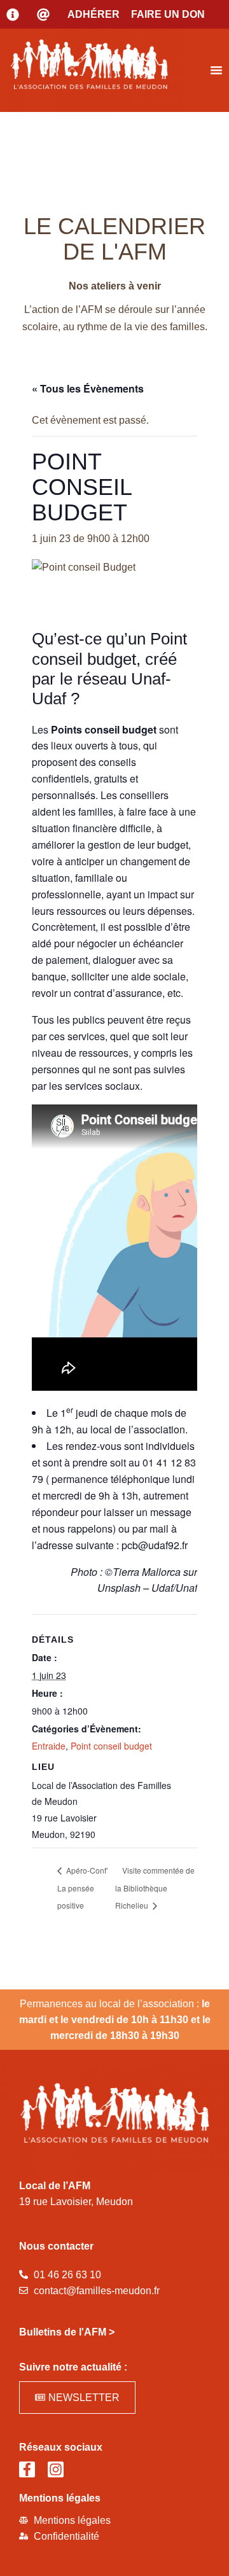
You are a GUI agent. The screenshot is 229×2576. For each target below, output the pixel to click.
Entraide (49, 1746)
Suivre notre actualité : (73, 2367)
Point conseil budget (111, 1746)
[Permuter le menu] (216, 70)
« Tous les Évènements (88, 388)
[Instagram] (56, 2469)
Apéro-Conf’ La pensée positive (83, 1888)
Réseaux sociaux (61, 2447)
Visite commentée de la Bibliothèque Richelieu (155, 1888)
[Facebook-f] (27, 2469)
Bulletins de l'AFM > (67, 2332)
